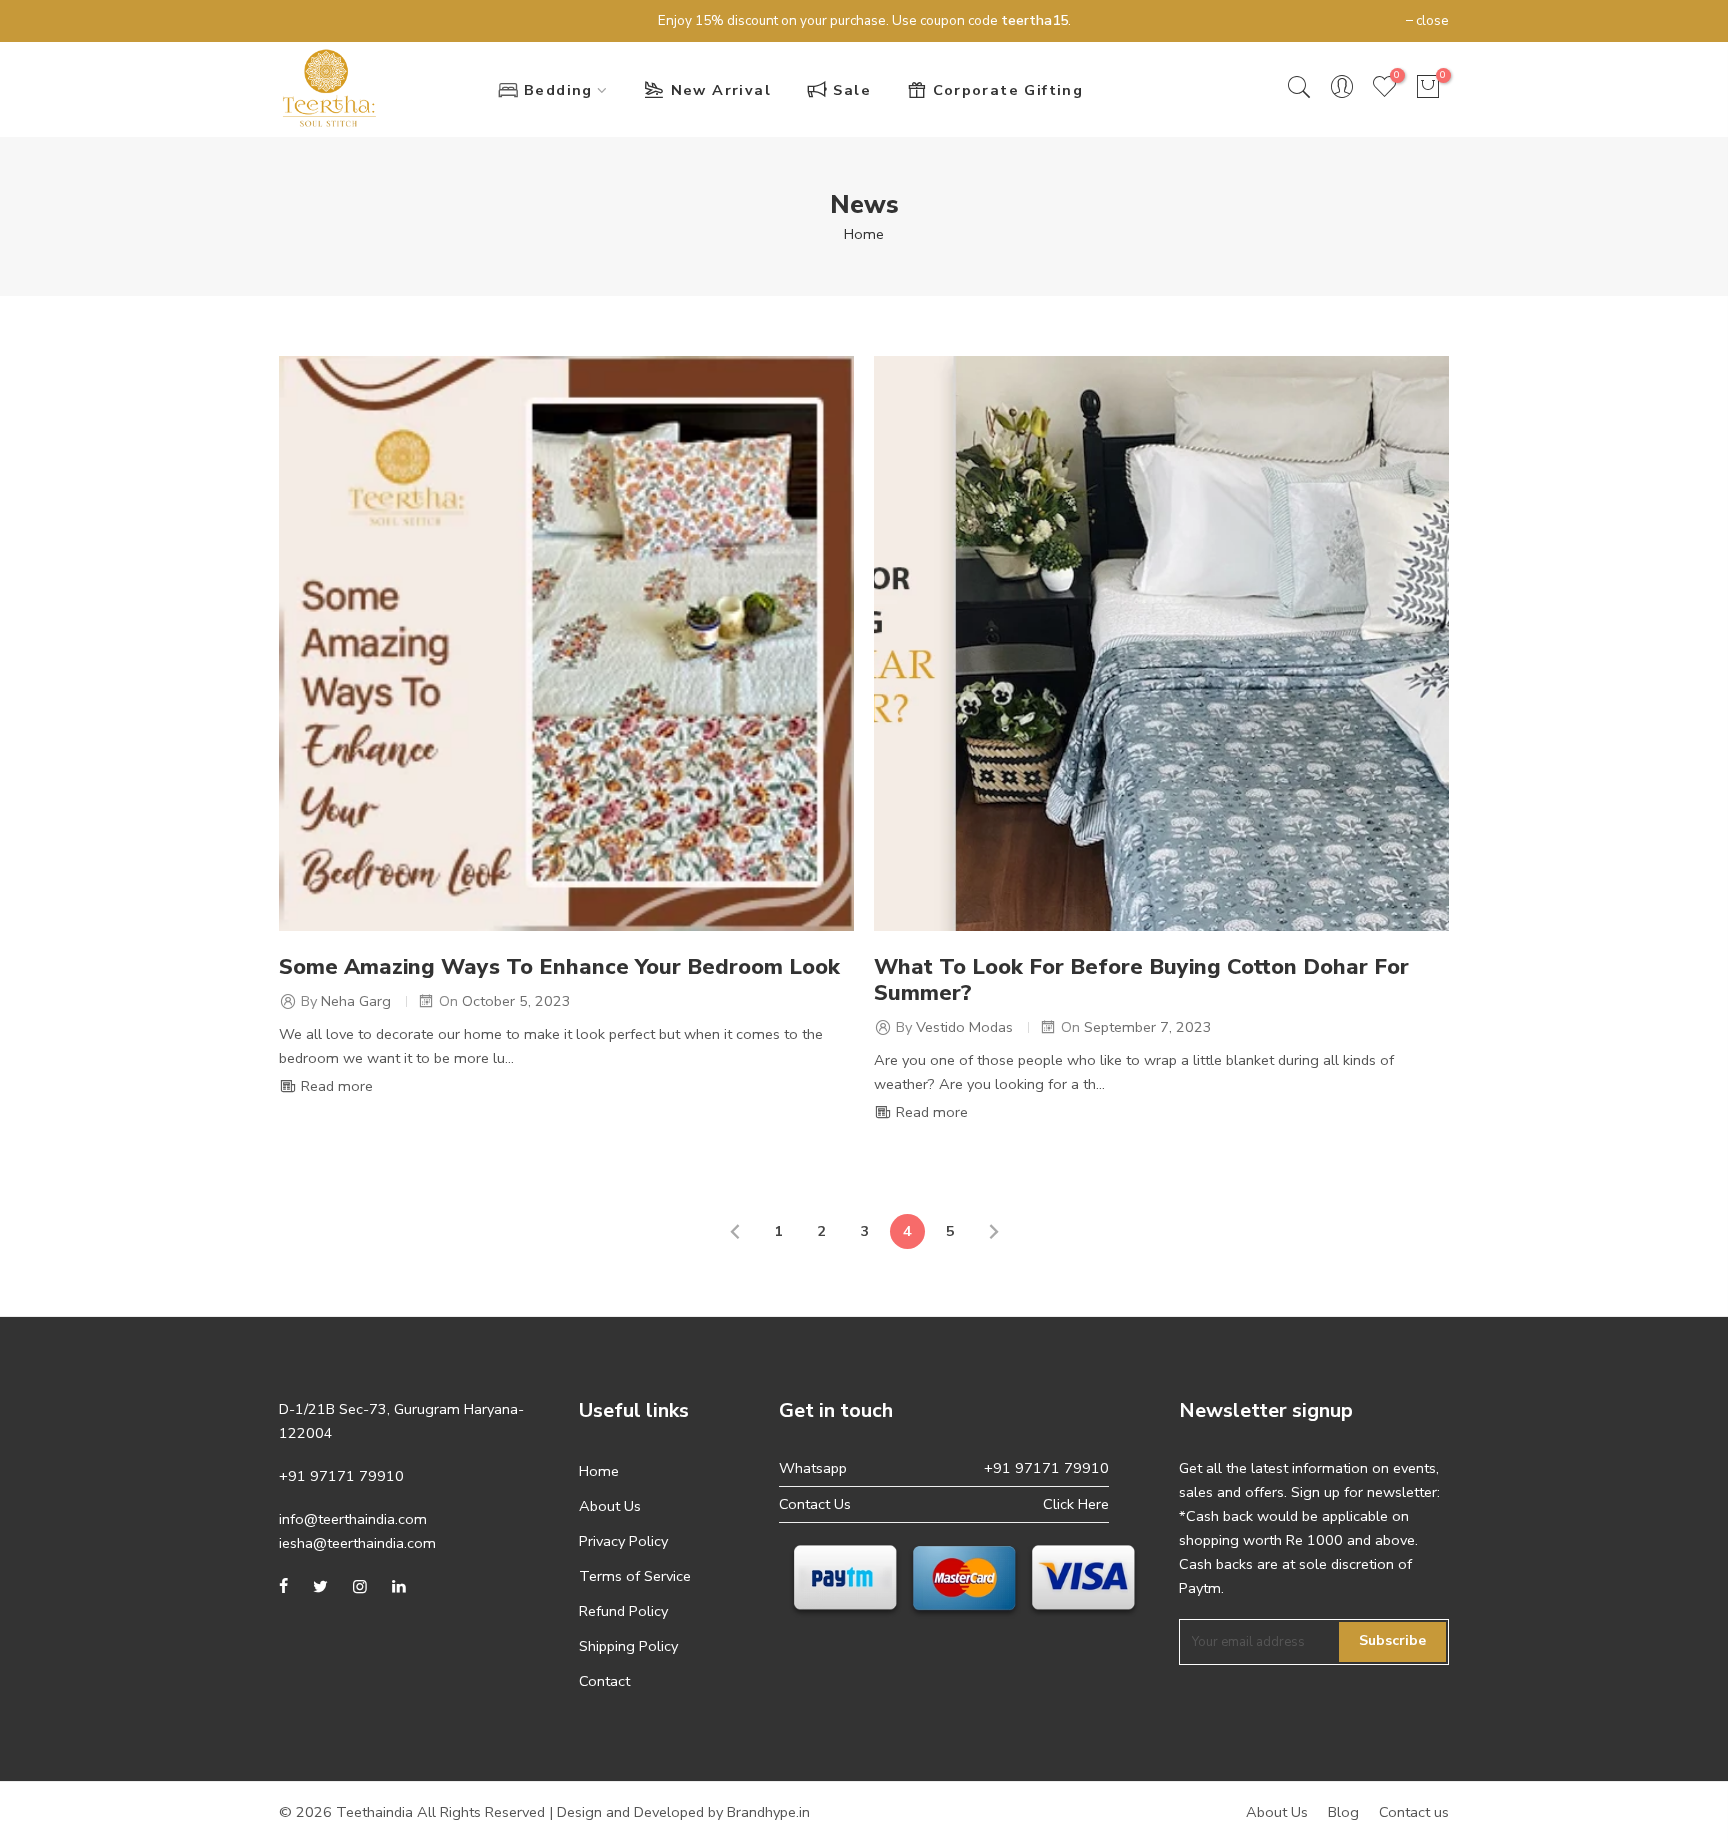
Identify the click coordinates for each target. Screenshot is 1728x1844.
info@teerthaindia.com (353, 1519)
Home (864, 234)
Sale (852, 90)
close (305, 20)
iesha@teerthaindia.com (357, 1543)
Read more (335, 1086)
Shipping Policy (628, 1646)
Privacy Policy (623, 1541)
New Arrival (721, 90)
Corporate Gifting (1008, 90)
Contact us (1414, 1812)
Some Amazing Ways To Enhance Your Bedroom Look (559, 967)
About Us (610, 1506)
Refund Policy (623, 1611)
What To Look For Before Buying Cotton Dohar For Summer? (1141, 980)
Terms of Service (635, 1576)
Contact (604, 1681)
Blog (1343, 1812)
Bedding (558, 90)
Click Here (1076, 1504)
